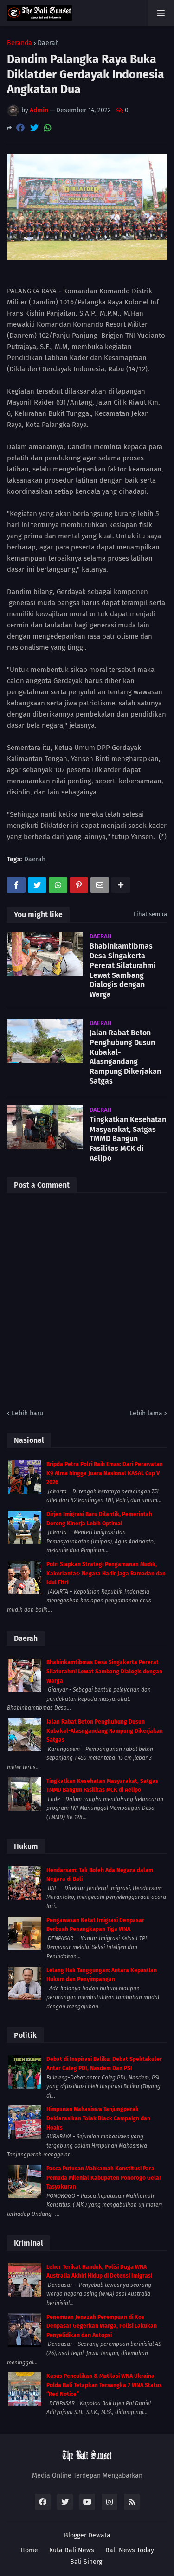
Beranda (19, 43)
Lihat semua (150, 914)
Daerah (48, 43)
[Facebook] (20, 128)
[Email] (100, 885)
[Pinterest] (79, 885)
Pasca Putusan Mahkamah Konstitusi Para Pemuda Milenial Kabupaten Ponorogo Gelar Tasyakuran (104, 2178)
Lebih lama (146, 1413)
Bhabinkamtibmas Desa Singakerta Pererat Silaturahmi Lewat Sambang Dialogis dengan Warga (123, 970)
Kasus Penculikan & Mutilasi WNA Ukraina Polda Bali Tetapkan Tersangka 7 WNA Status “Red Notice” (104, 2385)
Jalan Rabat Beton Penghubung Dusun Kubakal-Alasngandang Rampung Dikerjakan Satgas (125, 1057)
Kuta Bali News (72, 2550)
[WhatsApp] (48, 128)
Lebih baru (27, 1413)
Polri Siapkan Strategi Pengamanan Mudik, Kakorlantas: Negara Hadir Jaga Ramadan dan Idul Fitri (106, 1573)
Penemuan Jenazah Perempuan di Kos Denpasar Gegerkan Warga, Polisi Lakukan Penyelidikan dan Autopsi (102, 2326)
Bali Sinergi (87, 2562)
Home (29, 2550)
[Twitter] (34, 128)
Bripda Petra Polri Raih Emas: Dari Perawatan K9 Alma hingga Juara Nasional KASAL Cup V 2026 (105, 1473)
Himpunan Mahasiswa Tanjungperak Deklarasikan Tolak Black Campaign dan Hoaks (98, 2118)
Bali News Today (130, 2550)
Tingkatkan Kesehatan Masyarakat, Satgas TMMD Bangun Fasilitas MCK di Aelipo (128, 1139)
